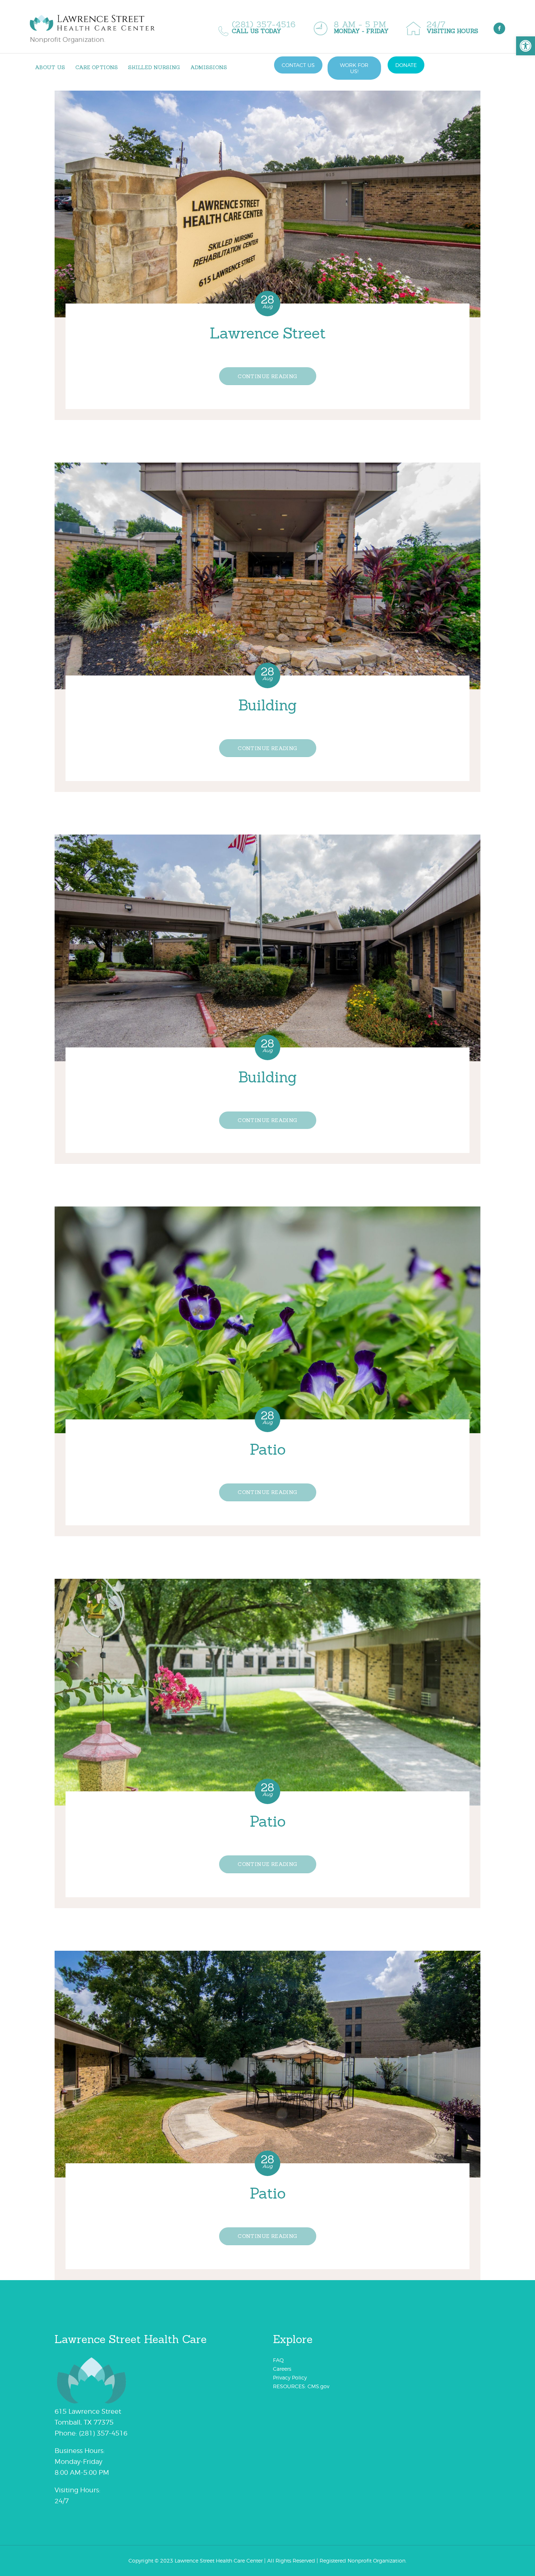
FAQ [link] (278, 2360)
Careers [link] (282, 2369)
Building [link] (267, 705)
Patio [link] (267, 1450)
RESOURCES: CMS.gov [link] (301, 2386)
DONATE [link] (406, 65)
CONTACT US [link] (298, 65)
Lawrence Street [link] (267, 333)
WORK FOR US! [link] (354, 68)
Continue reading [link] (267, 376)
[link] (526, 46)
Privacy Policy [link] (290, 2377)
